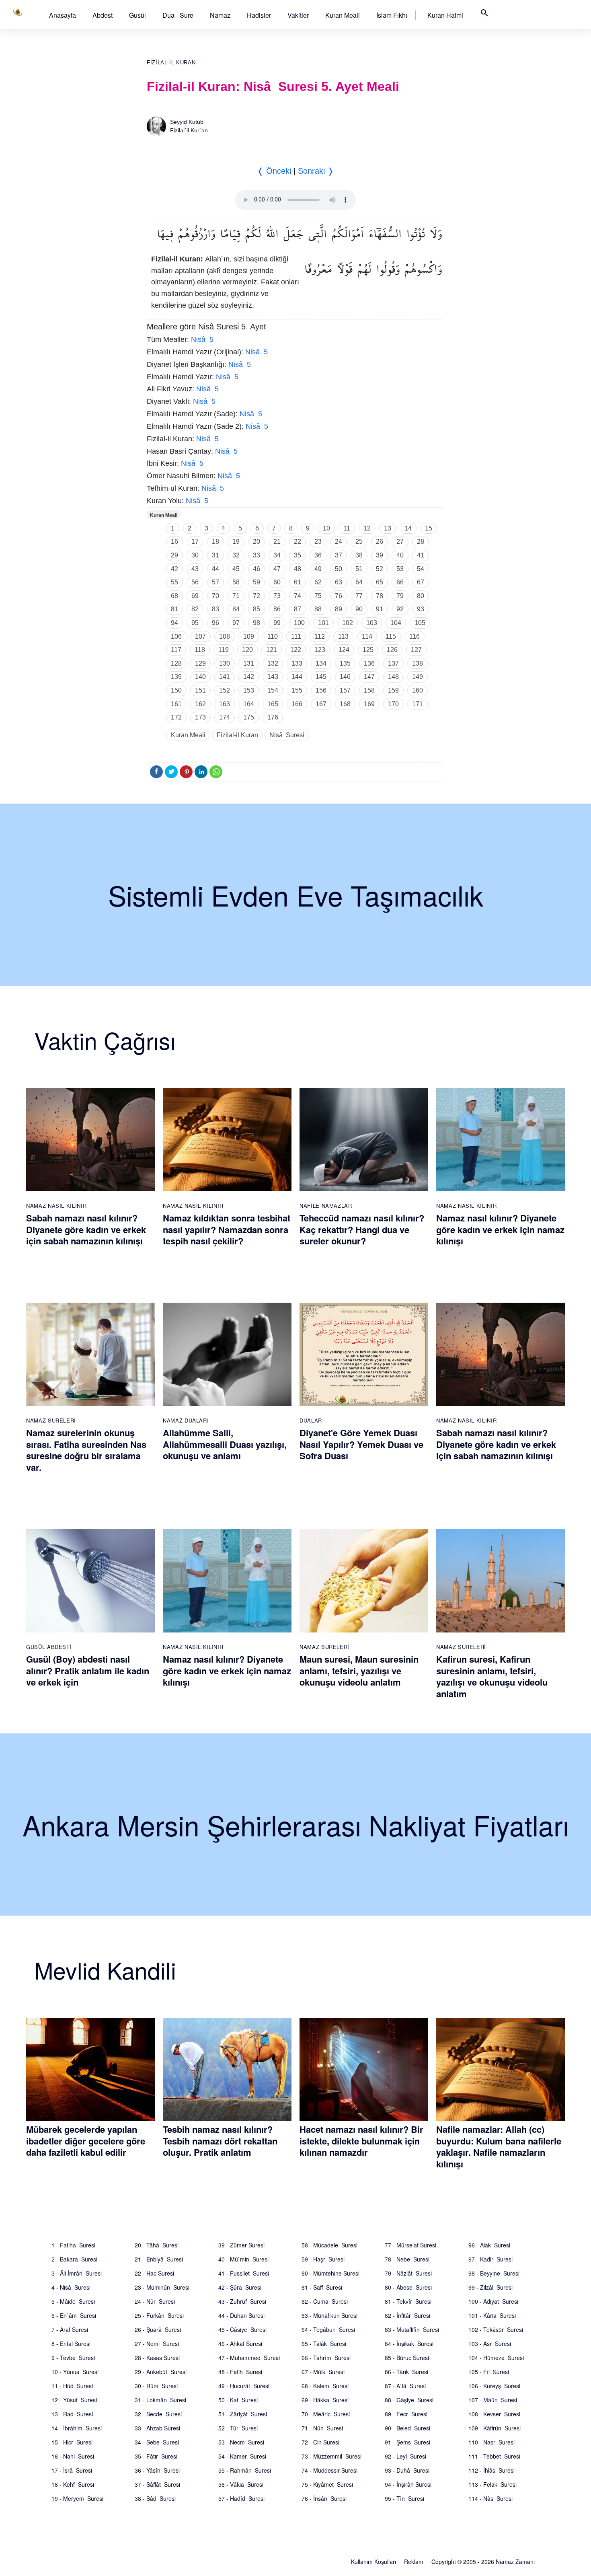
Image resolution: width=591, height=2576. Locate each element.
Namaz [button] (220, 15)
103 (372, 623)
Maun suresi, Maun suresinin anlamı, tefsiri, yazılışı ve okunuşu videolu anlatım (359, 1670)
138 (418, 663)
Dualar (311, 1420)
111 (296, 636)
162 (200, 704)
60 (277, 582)
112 (320, 636)
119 (224, 650)
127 (416, 650)
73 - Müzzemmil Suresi (331, 2456)
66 (400, 582)
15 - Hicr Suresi (72, 2442)
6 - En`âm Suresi (74, 2315)
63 (339, 582)
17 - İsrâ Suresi (72, 2470)
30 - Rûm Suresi (156, 2386)
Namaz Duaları (186, 1420)
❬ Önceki (274, 171)
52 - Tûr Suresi (238, 2428)
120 (247, 650)
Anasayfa (63, 15)
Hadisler (259, 15)
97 (236, 623)
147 (369, 677)
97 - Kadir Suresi (490, 2259)
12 (367, 528)
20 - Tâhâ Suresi (157, 2245)
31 (215, 555)
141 (225, 677)
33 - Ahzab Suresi (157, 2428)
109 (249, 636)
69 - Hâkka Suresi (325, 2400)
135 (345, 663)
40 (400, 555)
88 (318, 609)
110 (273, 636)
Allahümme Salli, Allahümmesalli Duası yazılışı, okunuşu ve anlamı (225, 1444)
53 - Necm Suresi (241, 2442)
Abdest (103, 15)
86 (277, 609)
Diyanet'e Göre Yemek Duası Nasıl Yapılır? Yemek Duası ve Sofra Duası (361, 1444)
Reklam (414, 2562)
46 (257, 569)
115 (391, 636)
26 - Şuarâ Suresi (158, 2329)
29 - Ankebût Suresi (161, 2372)
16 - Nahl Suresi (73, 2456)
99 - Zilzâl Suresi (490, 2287)
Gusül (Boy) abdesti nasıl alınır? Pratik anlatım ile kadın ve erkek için (88, 1670)
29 (174, 555)
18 (215, 542)
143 (273, 677)
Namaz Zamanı (515, 2562)
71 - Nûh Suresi (322, 2428)
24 (339, 542)
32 (236, 555)
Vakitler (298, 15)
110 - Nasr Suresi (491, 2442)
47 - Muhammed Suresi (249, 2358)
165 (273, 704)
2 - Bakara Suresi (74, 2259)
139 (176, 677)
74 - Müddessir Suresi (329, 2470)
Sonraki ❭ (316, 171)
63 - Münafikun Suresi (329, 2315)
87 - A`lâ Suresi (405, 2386)
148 (393, 677)
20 (257, 542)
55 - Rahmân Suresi (245, 2470)
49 (318, 569)
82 (195, 609)
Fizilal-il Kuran (171, 63)
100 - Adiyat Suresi (493, 2301)
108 (225, 636)
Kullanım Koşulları (373, 2562)
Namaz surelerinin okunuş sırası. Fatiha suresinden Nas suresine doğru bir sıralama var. (86, 1450)
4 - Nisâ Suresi (71, 2287)
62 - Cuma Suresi (325, 2301)
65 (380, 582)
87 (298, 609)
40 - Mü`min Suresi (243, 2259)
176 (273, 717)
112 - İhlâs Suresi (491, 2470)
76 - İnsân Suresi (324, 2498)
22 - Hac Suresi (154, 2273)
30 (195, 555)
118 (200, 650)
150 (176, 690)
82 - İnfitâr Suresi (407, 2315)
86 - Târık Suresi (406, 2372)
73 (277, 596)
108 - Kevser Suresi (494, 2414)
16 (174, 542)
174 (225, 717)
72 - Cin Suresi (320, 2442)
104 (396, 623)
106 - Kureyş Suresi (494, 2386)
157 (345, 690)
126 (392, 650)
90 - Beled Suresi (407, 2428)
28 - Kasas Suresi (157, 2358)
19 (236, 542)
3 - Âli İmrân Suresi (77, 2273)
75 (318, 596)
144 (297, 677)
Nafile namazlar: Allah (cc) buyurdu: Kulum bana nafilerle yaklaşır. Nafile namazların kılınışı (499, 2146)
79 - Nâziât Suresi (408, 2273)
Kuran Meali (343, 15)
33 (257, 555)
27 (400, 542)
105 (420, 623)
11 (347, 528)
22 (298, 542)
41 (421, 555)
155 (297, 690)
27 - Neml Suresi (157, 2344)
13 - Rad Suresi (72, 2414)
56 (195, 582)
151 (200, 690)
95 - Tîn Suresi (404, 2498)
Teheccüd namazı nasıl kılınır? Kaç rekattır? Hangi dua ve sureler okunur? (362, 1229)
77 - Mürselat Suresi (410, 2245)
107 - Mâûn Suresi (493, 2400)
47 (277, 569)
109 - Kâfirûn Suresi (495, 2428)
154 (273, 690)
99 (277, 623)
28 (421, 542)
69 (195, 596)
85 (257, 609)
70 (215, 596)
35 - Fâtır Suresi (156, 2456)
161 (176, 704)
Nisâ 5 (202, 339)
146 (345, 677)
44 (215, 569)
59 (257, 582)
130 (225, 663)
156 (321, 690)
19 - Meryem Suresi (77, 2498)
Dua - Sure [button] (178, 15)
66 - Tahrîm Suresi (326, 2358)
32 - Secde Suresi (158, 2414)
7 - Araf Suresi (70, 2329)
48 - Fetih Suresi (240, 2372)
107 (200, 636)
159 (393, 690)
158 (369, 690)
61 (298, 582)
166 (297, 704)
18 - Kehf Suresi (73, 2484)
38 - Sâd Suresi (155, 2498)
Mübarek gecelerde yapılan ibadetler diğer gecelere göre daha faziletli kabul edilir (86, 2141)
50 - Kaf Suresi (238, 2400)
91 (380, 609)
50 (339, 569)
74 (298, 596)
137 (393, 663)
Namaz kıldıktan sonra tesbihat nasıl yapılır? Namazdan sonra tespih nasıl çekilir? (227, 1229)
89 (339, 609)
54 (421, 569)
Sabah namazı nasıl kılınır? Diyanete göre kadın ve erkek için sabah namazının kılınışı (86, 1229)
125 (368, 650)
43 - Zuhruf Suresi (242, 2301)
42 (174, 569)
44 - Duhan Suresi (241, 2315)
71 (236, 596)
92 (400, 609)
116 (415, 636)
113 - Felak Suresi (492, 2484)
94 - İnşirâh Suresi (408, 2484)
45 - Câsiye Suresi (242, 2329)
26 (380, 542)
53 (400, 569)
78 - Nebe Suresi (407, 2259)
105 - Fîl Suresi (489, 2372)
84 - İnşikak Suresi (409, 2344)
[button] (63, 15)
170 (393, 704)
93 (421, 609)
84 (236, 609)
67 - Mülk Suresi (323, 2372)
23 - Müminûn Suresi (162, 2287)
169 (369, 704)
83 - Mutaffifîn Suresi (412, 2329)
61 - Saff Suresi (322, 2287)
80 (421, 596)
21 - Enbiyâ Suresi (159, 2259)
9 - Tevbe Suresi (73, 2358)
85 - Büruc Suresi (407, 2358)
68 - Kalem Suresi (325, 2386)
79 (400, 596)
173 (200, 717)
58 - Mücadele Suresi (329, 2245)
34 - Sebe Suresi (157, 2442)
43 (195, 569)
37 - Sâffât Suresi (157, 2484)
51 (359, 569)
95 (195, 623)
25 (359, 542)
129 (200, 663)
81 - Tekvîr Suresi (408, 2301)
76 (339, 596)
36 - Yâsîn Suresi (157, 2470)
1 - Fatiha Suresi (73, 2245)
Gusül (137, 15)
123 (320, 650)
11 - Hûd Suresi (72, 2386)
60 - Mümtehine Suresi (330, 2273)
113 (343, 636)
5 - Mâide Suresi (73, 2301)
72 (257, 596)
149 (418, 677)
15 (429, 528)
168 (345, 704)
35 (298, 555)
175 (249, 717)
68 (174, 596)
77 (359, 596)
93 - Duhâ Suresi (407, 2470)
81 (174, 609)
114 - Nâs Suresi (490, 2498)
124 (344, 650)
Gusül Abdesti (49, 1647)
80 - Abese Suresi (408, 2287)
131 (249, 663)
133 (297, 663)
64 (359, 582)
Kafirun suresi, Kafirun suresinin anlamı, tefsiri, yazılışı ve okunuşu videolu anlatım (492, 1676)
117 (176, 650)
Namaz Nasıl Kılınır (56, 1206)
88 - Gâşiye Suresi (409, 2400)
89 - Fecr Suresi (406, 2414)
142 (249, 677)
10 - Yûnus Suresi (75, 2372)
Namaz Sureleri (51, 1420)
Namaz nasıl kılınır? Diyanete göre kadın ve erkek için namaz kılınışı (500, 1229)
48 (298, 569)
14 (408, 528)
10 (326, 528)
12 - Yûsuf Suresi (74, 2400)
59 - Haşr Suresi (323, 2259)
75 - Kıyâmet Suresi (327, 2484)
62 (318, 582)
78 (380, 596)
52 (380, 569)
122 (296, 650)
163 (225, 704)
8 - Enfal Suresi (71, 2344)
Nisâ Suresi (287, 735)
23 (318, 542)
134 (321, 663)
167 (321, 704)
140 (200, 677)
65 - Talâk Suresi (324, 2344)
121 (272, 650)
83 (215, 609)
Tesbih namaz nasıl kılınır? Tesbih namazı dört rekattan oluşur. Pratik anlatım (220, 2141)
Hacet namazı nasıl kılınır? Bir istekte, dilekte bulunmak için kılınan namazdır (361, 2141)
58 (236, 582)
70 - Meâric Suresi (326, 2414)
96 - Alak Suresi (489, 2245)
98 (257, 623)
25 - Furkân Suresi (159, 2315)
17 (195, 542)
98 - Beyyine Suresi (494, 2273)
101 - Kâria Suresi (492, 2315)
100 (299, 623)
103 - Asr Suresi (490, 2344)
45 (236, 569)
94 (174, 623)
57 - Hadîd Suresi (241, 2498)
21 (277, 542)
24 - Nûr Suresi (155, 2301)
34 (277, 555)
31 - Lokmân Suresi (160, 2400)
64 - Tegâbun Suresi (328, 2329)
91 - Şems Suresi (407, 2442)
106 (176, 636)
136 (369, 663)
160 (418, 690)
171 (418, 704)
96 (215, 623)
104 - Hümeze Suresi (496, 2358)
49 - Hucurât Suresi (244, 2386)
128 (176, 663)
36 (318, 555)
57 (215, 582)
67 (421, 582)
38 (359, 555)
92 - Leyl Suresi (405, 2456)
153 (249, 690)
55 (174, 582)
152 (225, 690)
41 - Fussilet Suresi (244, 2273)
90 (359, 609)
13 (388, 528)
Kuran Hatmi (445, 15)
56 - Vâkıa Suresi (241, 2484)
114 (367, 636)
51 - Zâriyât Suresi (243, 2414)
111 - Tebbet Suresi (494, 2456)
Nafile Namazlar (326, 1206)
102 (348, 623)
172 (176, 717)
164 (249, 704)
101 (323, 623)
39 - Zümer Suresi (241, 2245)
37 (339, 555)
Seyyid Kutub (187, 122)
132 (273, 663)
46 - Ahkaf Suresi (240, 2344)
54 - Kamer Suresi (242, 2456)
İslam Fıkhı (392, 15)
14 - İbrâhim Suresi (77, 2428)
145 (321, 677)
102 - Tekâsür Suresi (496, 2329)
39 (380, 555)
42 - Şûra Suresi (240, 2287)
